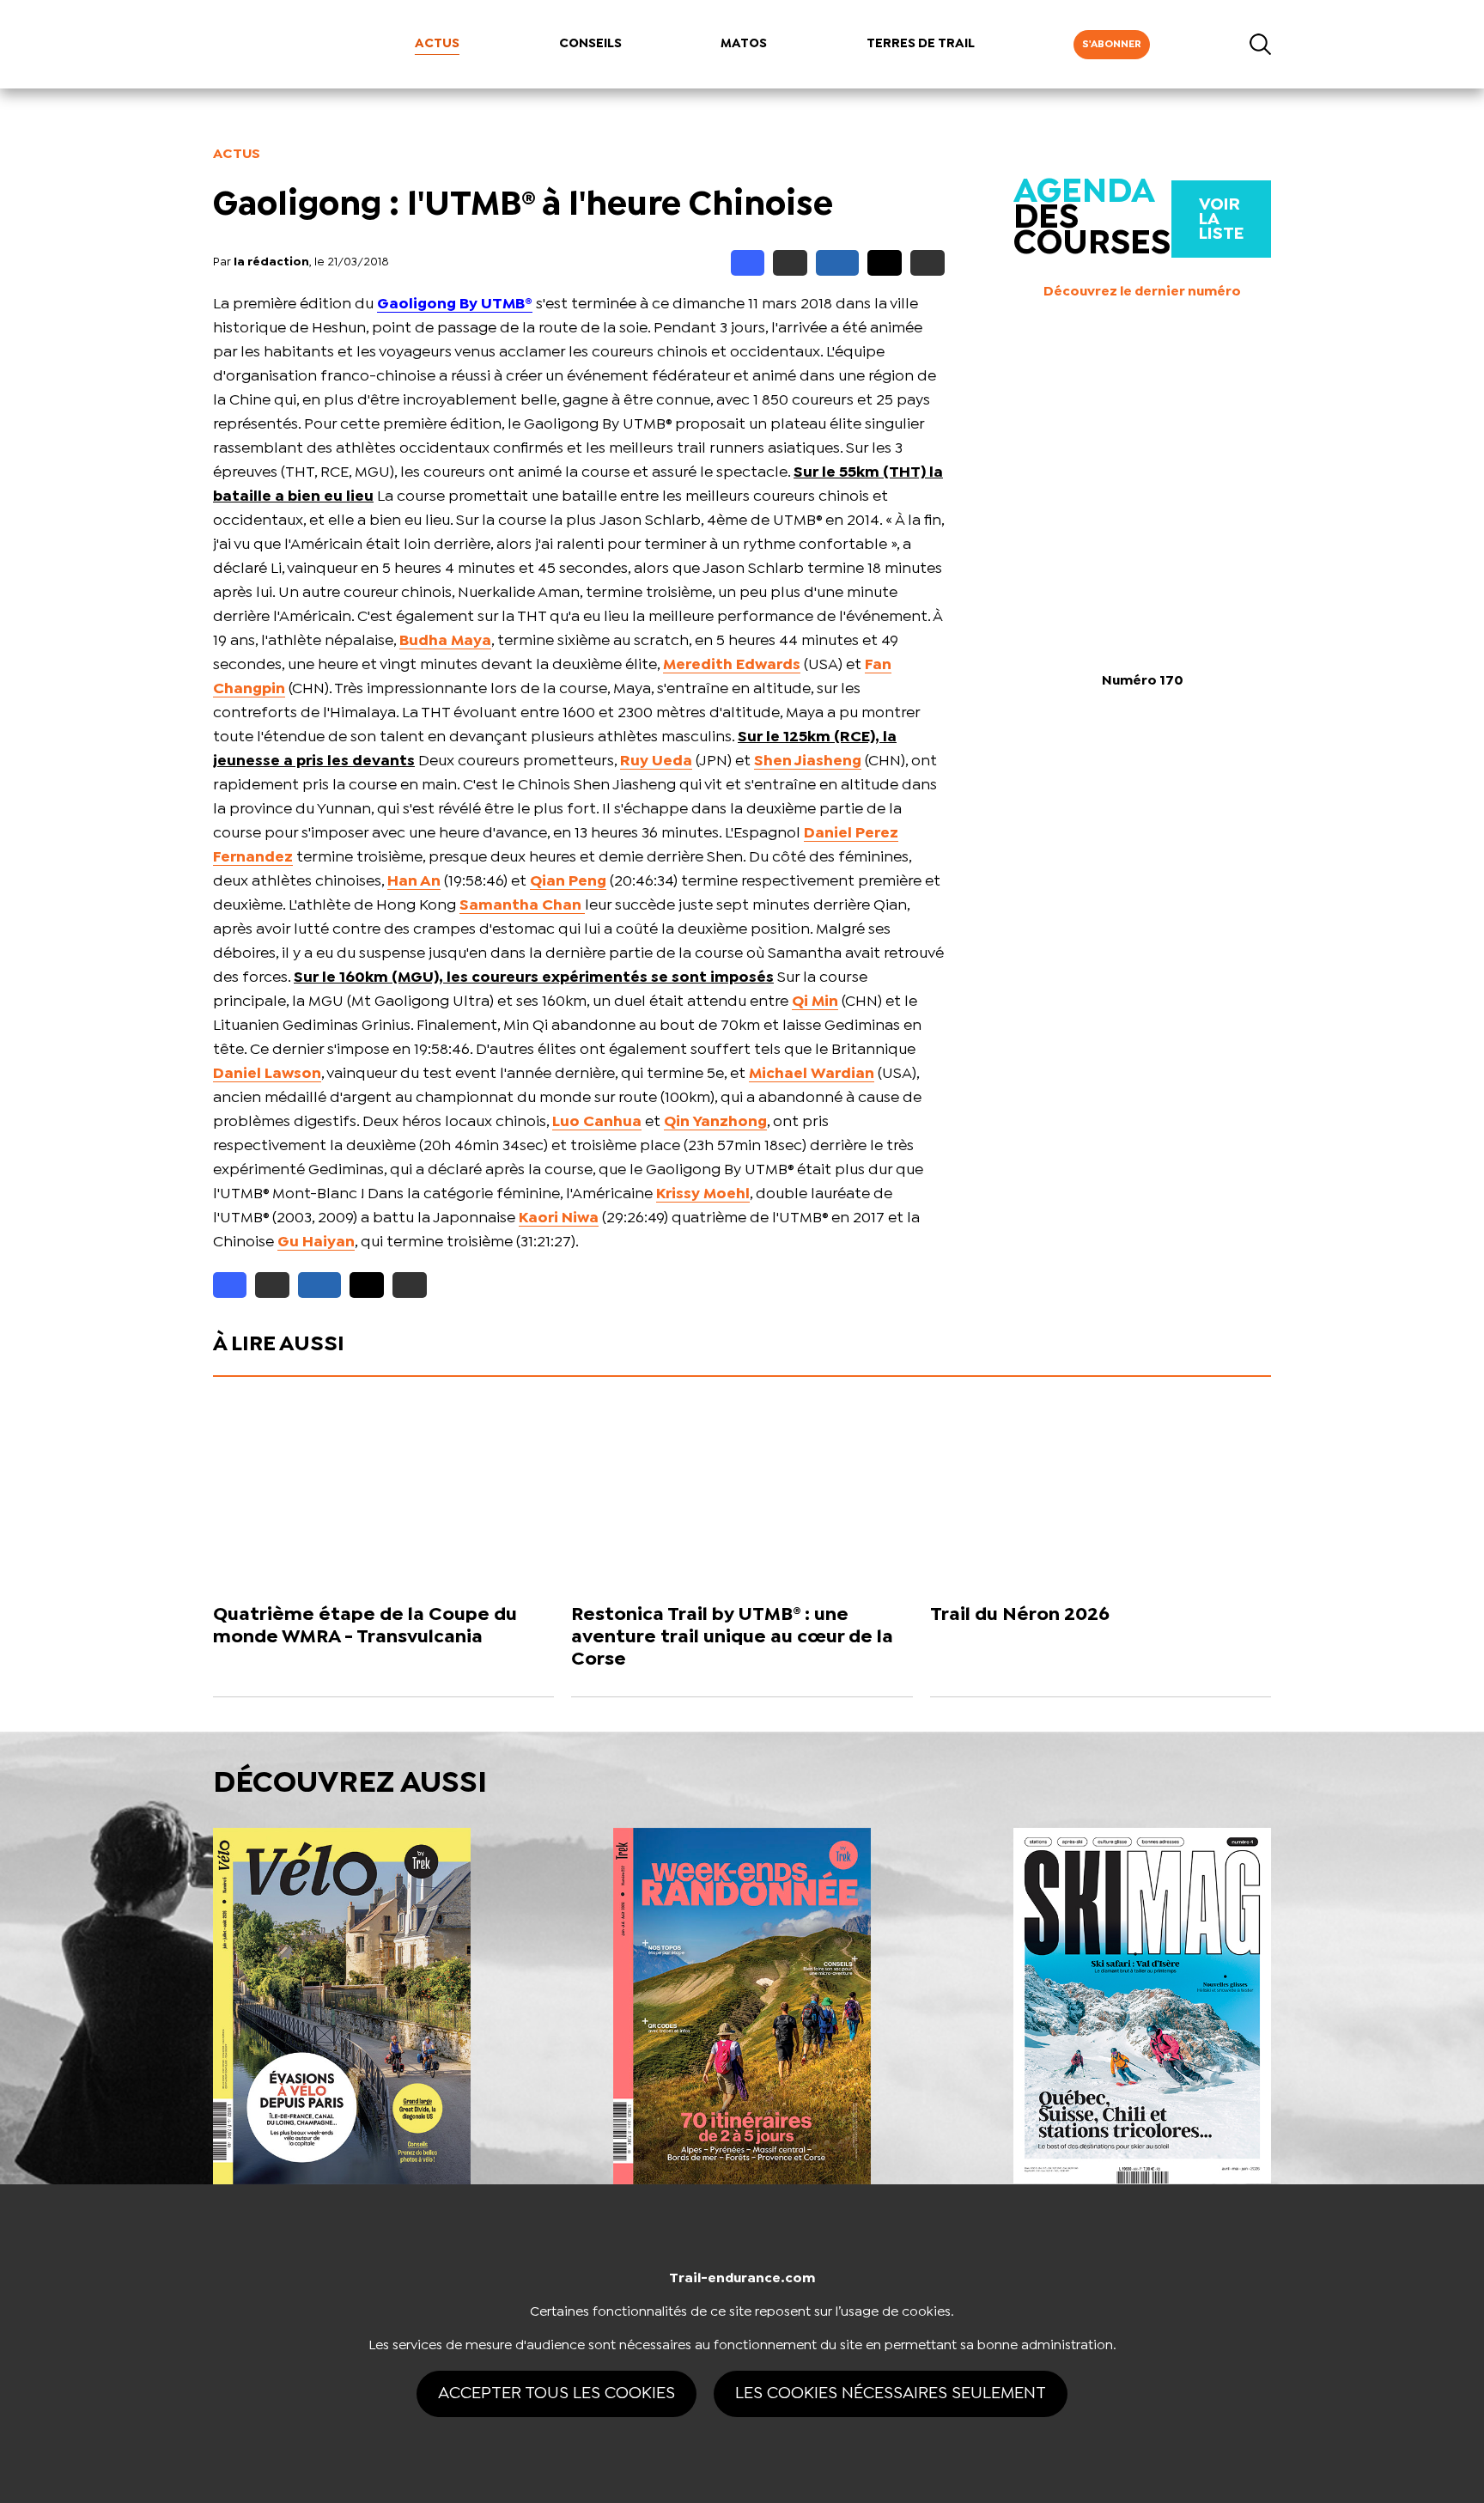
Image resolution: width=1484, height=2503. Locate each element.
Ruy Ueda (656, 761)
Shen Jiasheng (808, 761)
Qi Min (815, 1002)
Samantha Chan (522, 906)
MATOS (744, 44)
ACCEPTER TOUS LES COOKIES (556, 2393)
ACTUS (437, 44)
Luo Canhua (597, 1122)
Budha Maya (445, 641)
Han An (414, 882)
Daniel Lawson (267, 1074)
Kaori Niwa (559, 1218)
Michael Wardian (812, 1074)
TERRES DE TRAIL (921, 44)
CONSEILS (590, 44)
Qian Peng (568, 882)
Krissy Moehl (703, 1194)
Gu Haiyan (316, 1242)
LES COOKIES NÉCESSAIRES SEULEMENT (891, 2393)
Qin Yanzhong (715, 1122)
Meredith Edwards (732, 665)
